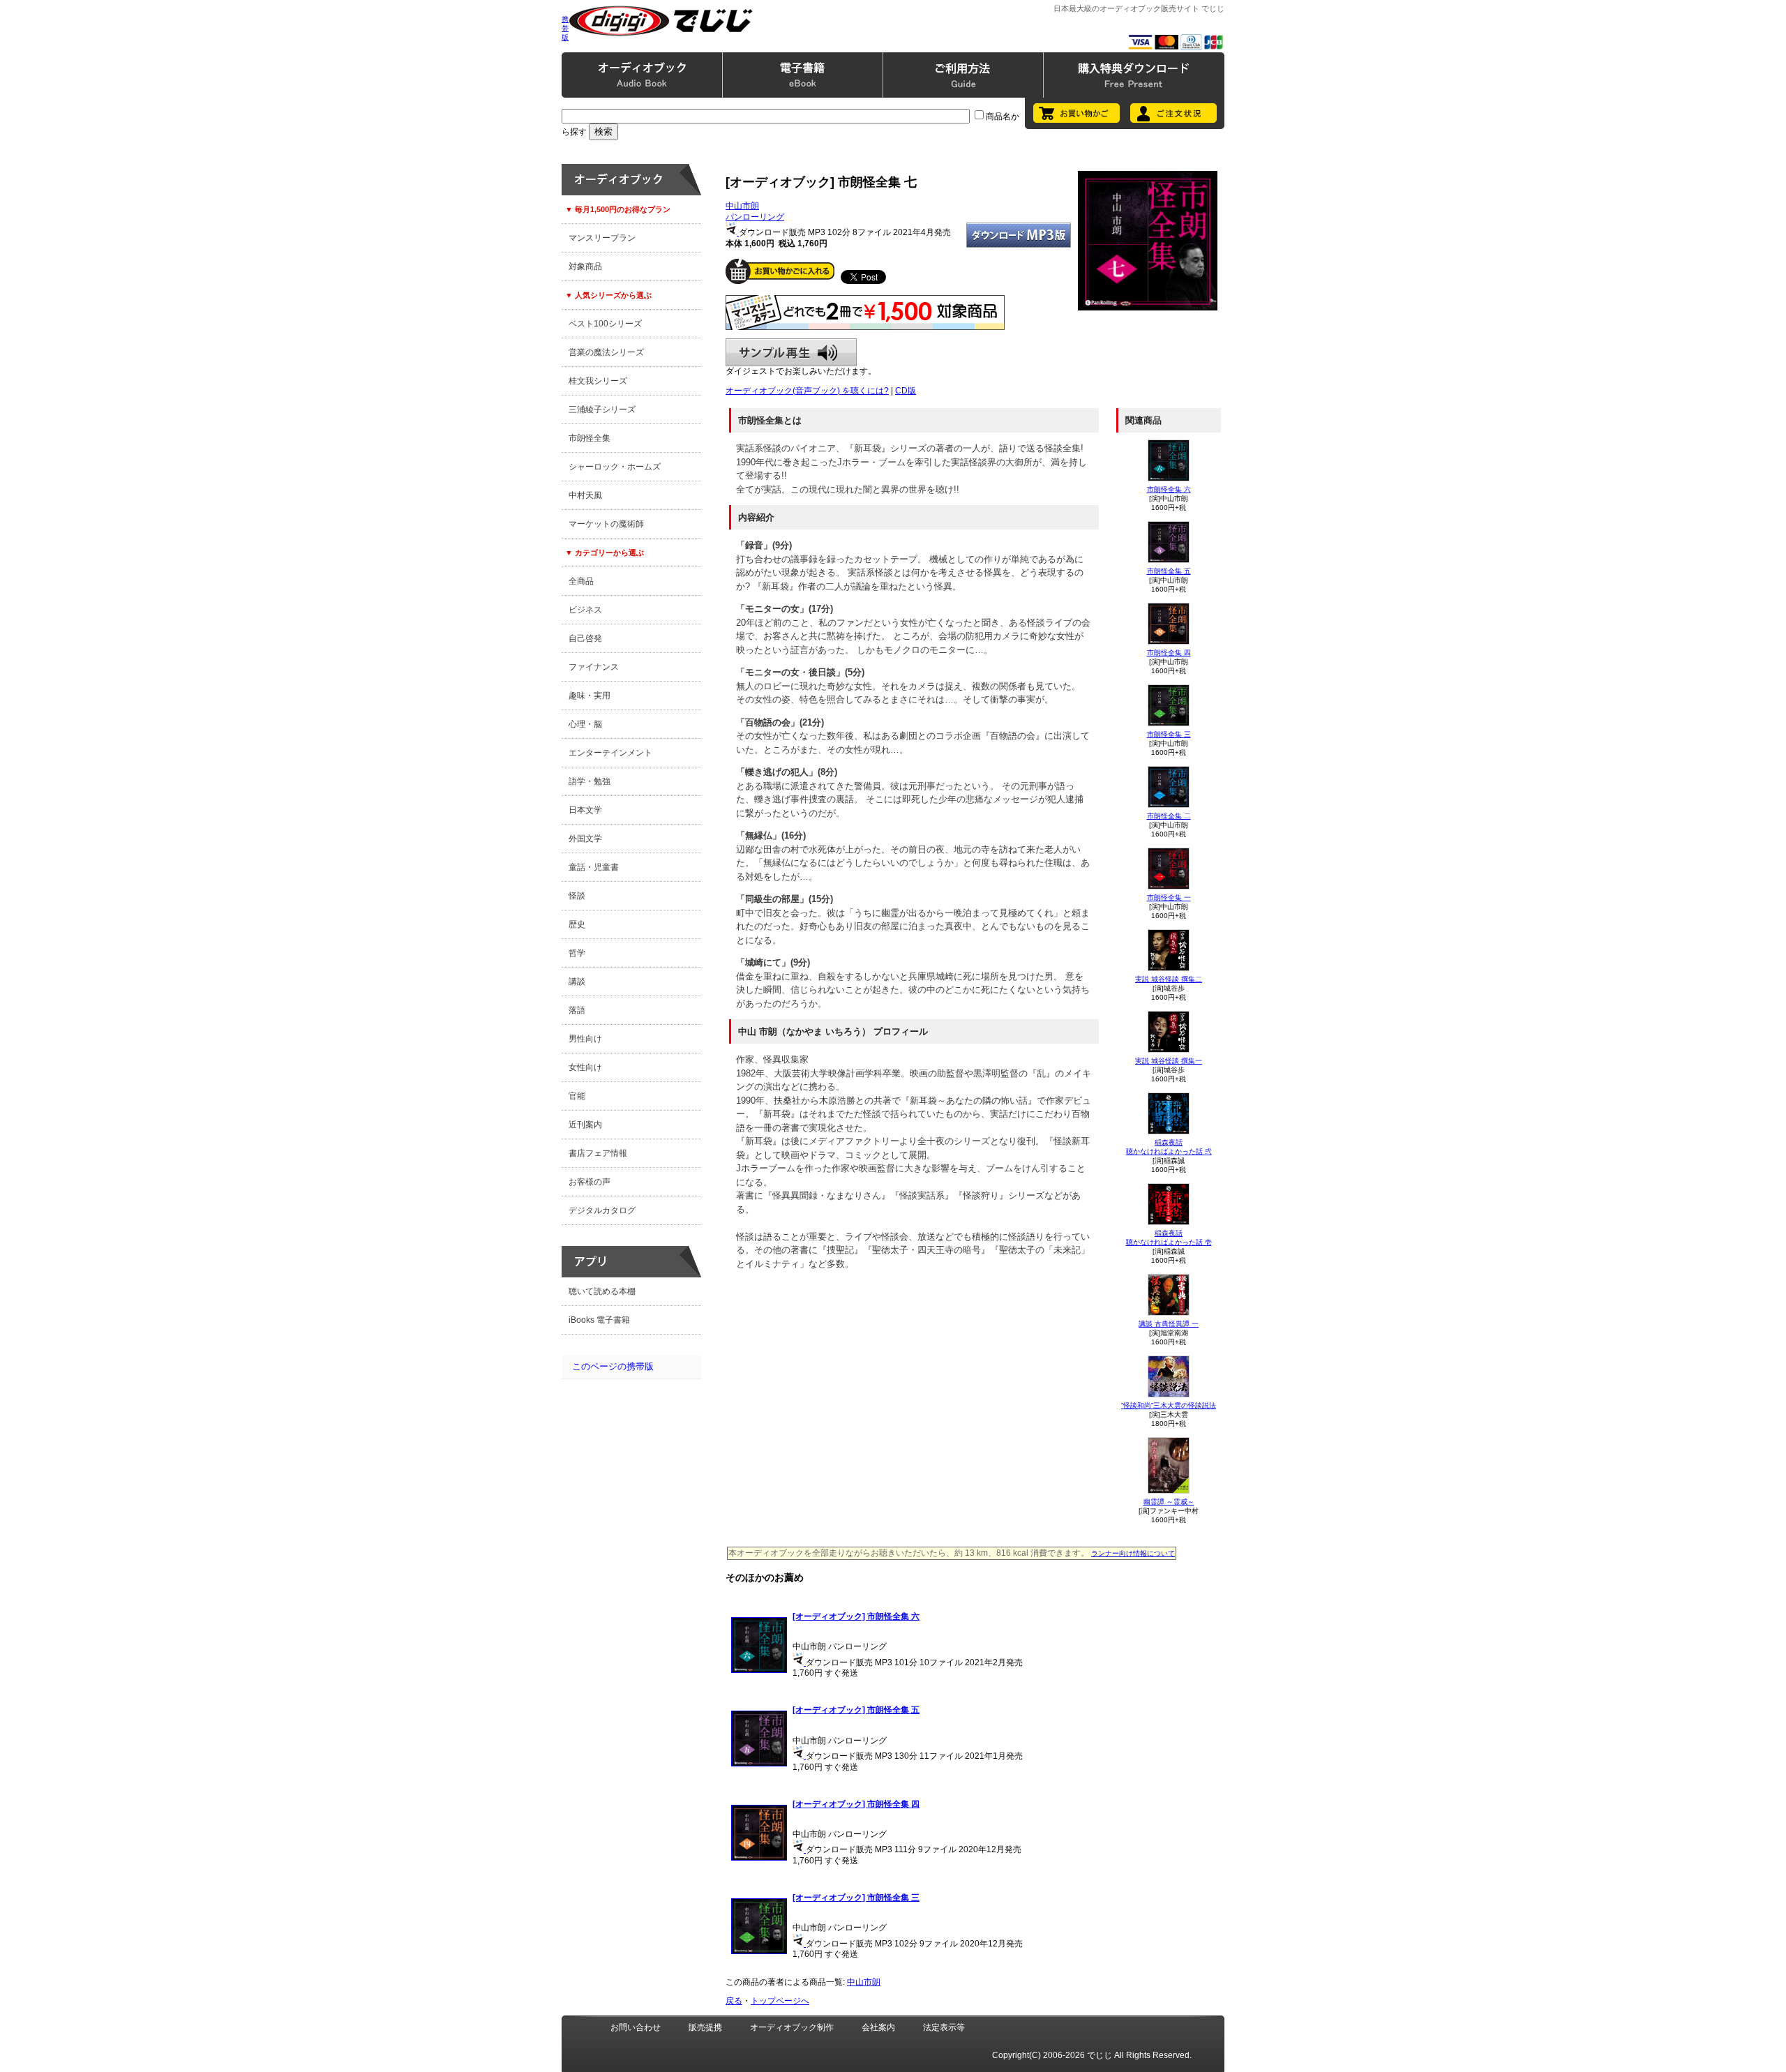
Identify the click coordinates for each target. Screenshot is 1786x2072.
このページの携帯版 (613, 1366)
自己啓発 (585, 638)
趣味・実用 (590, 696)
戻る (734, 2001)
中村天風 (585, 495)
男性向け (585, 1039)
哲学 (577, 953)
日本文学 (585, 810)
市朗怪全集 (590, 438)
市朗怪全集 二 (1169, 816)
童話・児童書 (594, 867)
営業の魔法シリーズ (606, 352)
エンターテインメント (610, 753)
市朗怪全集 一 (1169, 898)
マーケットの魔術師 (606, 524)
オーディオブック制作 (792, 2027)
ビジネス (585, 610)
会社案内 (878, 2027)
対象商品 (585, 266)
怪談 (577, 896)
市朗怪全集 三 (1169, 734)
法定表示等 (944, 2027)
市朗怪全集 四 (1169, 653)
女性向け (585, 1067)
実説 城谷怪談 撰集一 (1169, 1061)
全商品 (581, 581)
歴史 (577, 924)
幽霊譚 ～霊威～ (1169, 1502)
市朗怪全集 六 (1169, 489)
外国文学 (585, 839)
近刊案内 (585, 1125)
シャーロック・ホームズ (615, 467)
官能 (577, 1096)
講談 (577, 982)
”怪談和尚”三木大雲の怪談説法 (1169, 1405)
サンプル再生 (791, 352)
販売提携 (705, 2027)
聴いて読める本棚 (602, 1291)
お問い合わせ (636, 2027)
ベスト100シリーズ (605, 324)
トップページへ (780, 2001)
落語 (577, 1010)
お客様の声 (590, 1182)
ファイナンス (594, 667)
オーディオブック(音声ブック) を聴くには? (807, 391)
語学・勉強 (590, 781)
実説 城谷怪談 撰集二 (1169, 979)
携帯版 (565, 28)
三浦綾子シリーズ (602, 410)
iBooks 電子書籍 (599, 1320)
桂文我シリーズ (598, 381)
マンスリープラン (602, 238)
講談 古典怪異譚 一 (1169, 1324)
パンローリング (755, 217)
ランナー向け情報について (1133, 1553)
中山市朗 (742, 206)
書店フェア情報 (598, 1153)
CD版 (906, 391)
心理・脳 (585, 724)
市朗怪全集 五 (1169, 571)
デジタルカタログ (602, 1210)
